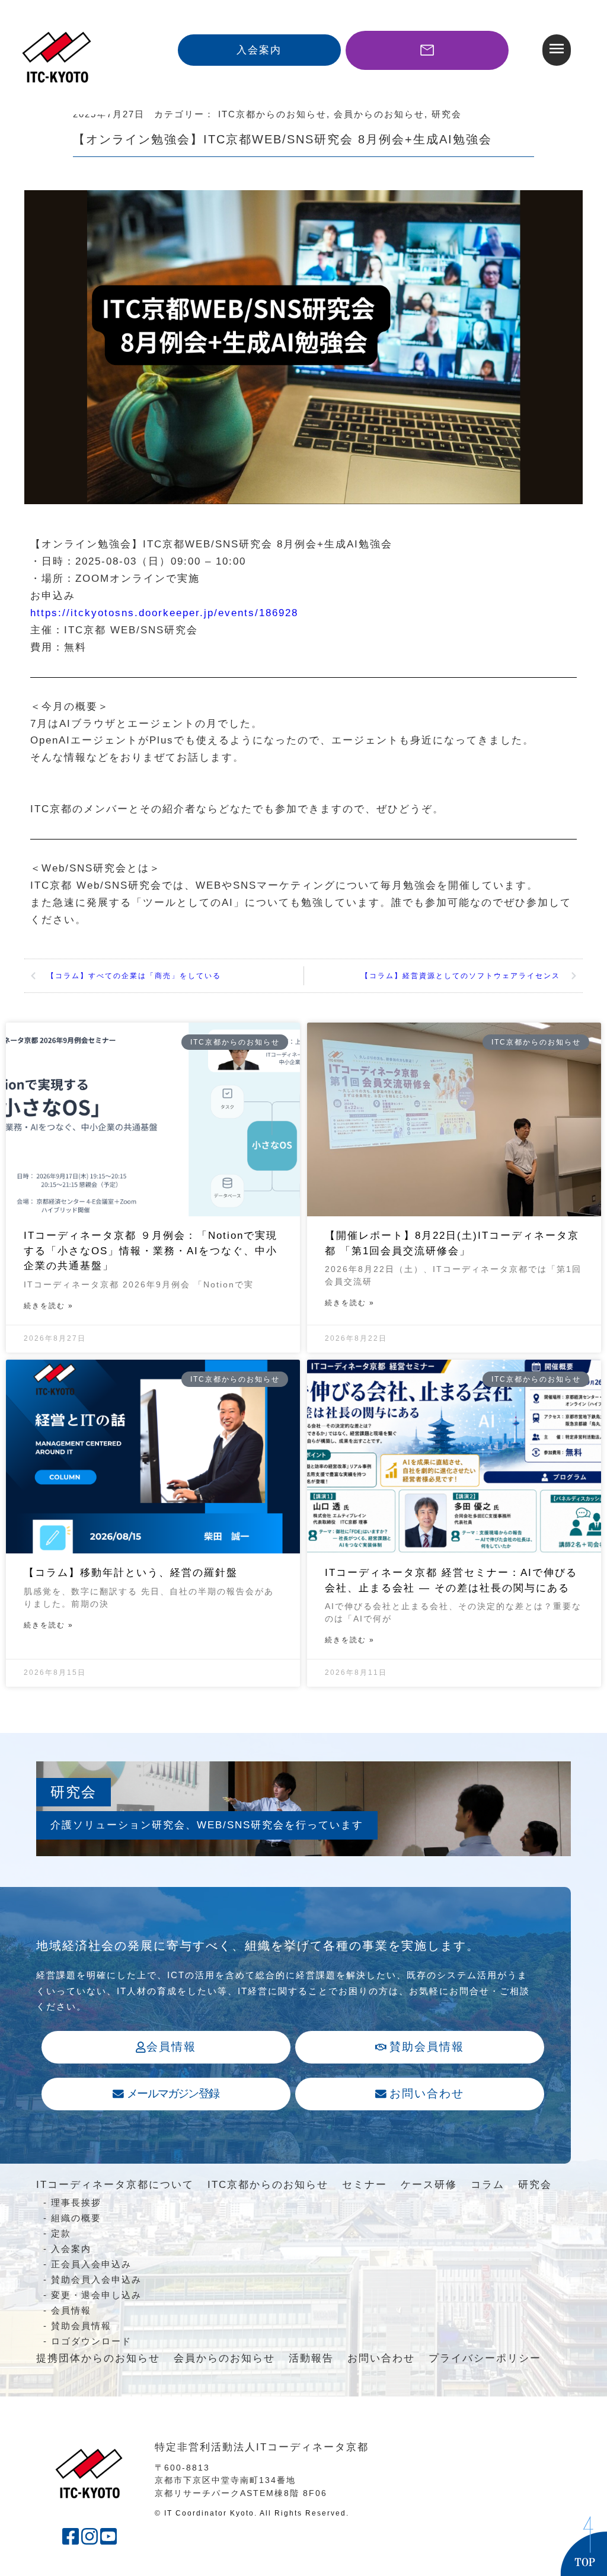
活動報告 (311, 2358)
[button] (557, 50)
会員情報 (71, 2310)
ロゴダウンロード (91, 2341)
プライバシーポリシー (485, 2358)
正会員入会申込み (91, 2264)
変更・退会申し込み (96, 2295)
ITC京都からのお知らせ (268, 2185)
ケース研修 (429, 2185)
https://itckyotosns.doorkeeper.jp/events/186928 (164, 613)
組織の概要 (76, 2218)
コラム (488, 2185)
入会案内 (71, 2249)
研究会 (535, 2185)
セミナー (365, 2185)
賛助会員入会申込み (96, 2279)
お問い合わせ (381, 2358)
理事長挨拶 (76, 2202)
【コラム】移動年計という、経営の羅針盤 (131, 1573)
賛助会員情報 (81, 2326)
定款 (61, 2233)
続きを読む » (49, 1306)
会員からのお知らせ (224, 2358)
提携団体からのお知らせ (98, 2358)
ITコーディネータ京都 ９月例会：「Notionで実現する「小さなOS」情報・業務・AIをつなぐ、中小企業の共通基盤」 (151, 1251)
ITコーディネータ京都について (115, 2185)
